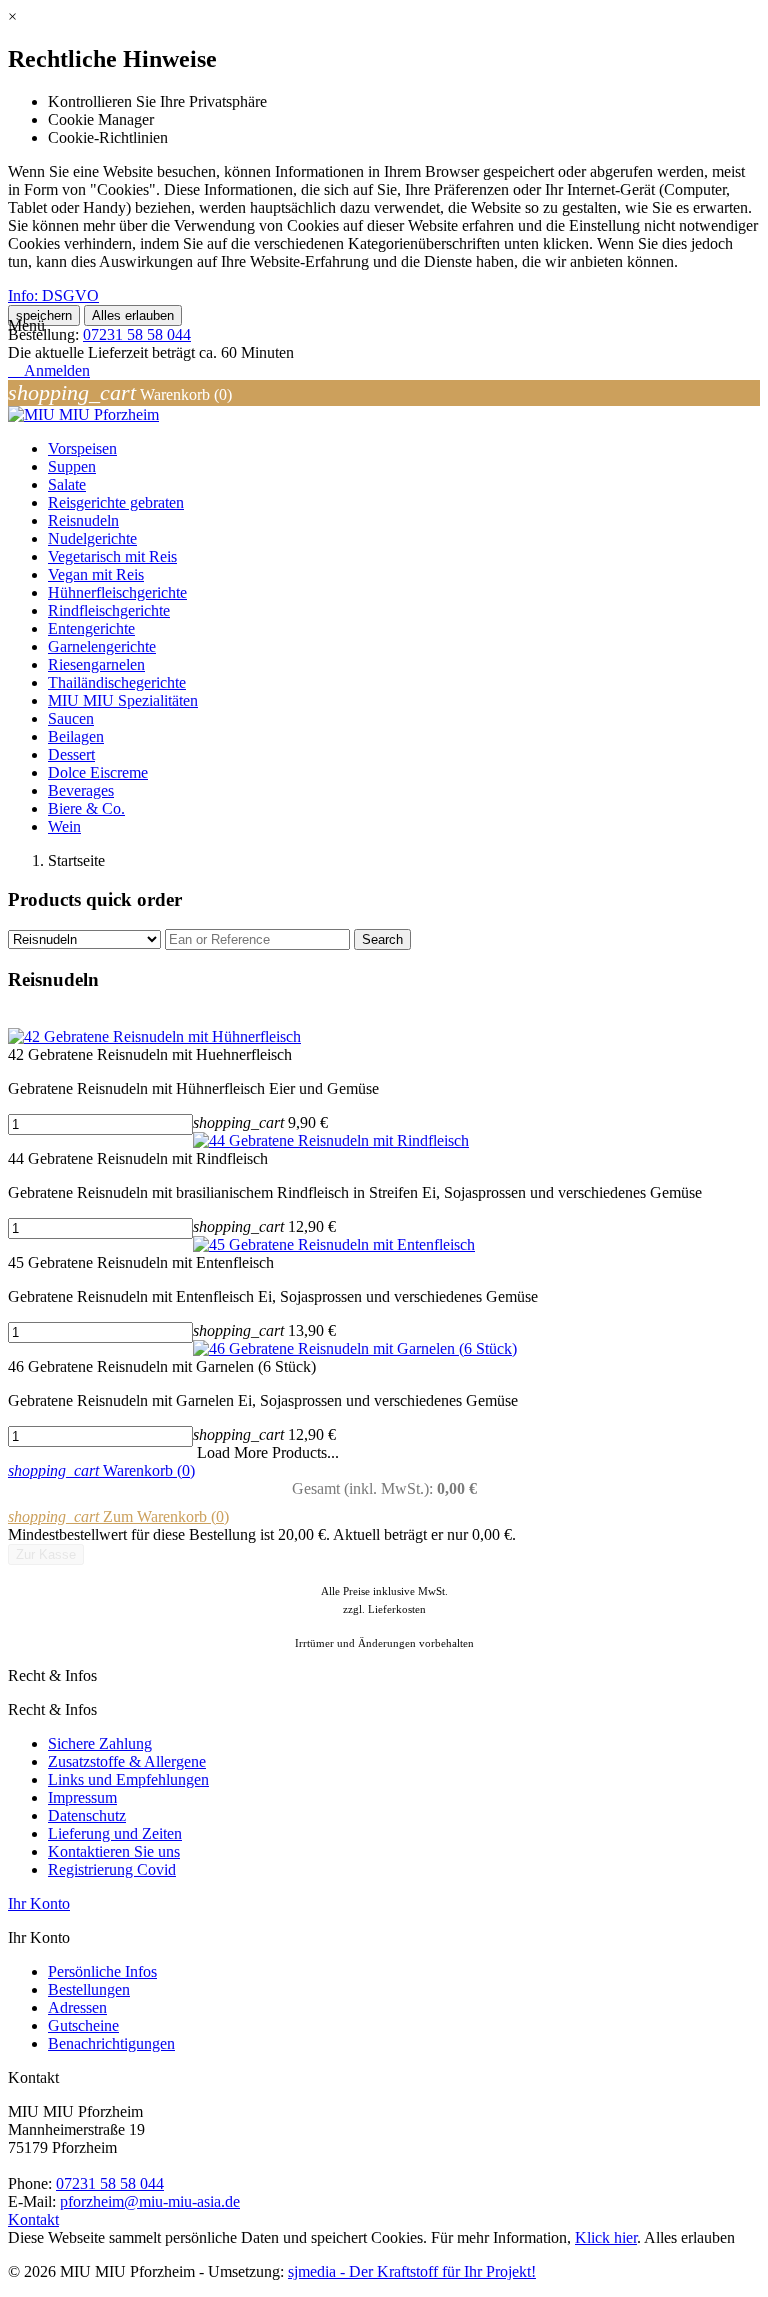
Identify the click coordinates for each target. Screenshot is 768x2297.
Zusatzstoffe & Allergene (127, 1761)
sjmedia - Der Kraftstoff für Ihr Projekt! (412, 2271)
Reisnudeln (83, 520)
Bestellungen (89, 1989)
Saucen (71, 718)
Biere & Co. (86, 808)
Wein (64, 826)
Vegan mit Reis (96, 574)
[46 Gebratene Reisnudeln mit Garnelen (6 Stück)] (355, 1348)
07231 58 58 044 (137, 334)
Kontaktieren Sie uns (114, 1851)
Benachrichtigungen (111, 2043)
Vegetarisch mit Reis (112, 556)
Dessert (71, 754)
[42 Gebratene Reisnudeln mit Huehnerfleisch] (154, 1036)
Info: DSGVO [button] (53, 295)
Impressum (82, 1797)
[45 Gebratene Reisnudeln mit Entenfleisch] (334, 1244)
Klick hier (606, 2237)
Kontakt (33, 2219)
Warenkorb (101, 1470)
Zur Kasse (46, 1554)
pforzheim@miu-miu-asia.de (150, 2201)
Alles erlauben (133, 315)
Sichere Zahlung (100, 1743)
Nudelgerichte (92, 538)
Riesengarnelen (96, 664)
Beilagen (76, 736)
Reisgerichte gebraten (116, 502)
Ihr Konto (39, 1903)
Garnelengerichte (102, 646)
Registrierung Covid (112, 1869)
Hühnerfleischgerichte (117, 592)
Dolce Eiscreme (98, 772)
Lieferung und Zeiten (115, 1833)
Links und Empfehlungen (128, 1779)
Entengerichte (91, 628)
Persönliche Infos (102, 1971)
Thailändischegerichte (117, 682)
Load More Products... (268, 1452)
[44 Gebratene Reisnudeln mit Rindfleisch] (331, 1140)
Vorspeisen (82, 448)
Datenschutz (87, 1815)
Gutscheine (83, 2025)
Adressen (77, 2007)
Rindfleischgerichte (109, 610)
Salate (67, 484)
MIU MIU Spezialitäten (123, 700)
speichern (44, 315)
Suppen (72, 466)
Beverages (81, 790)
